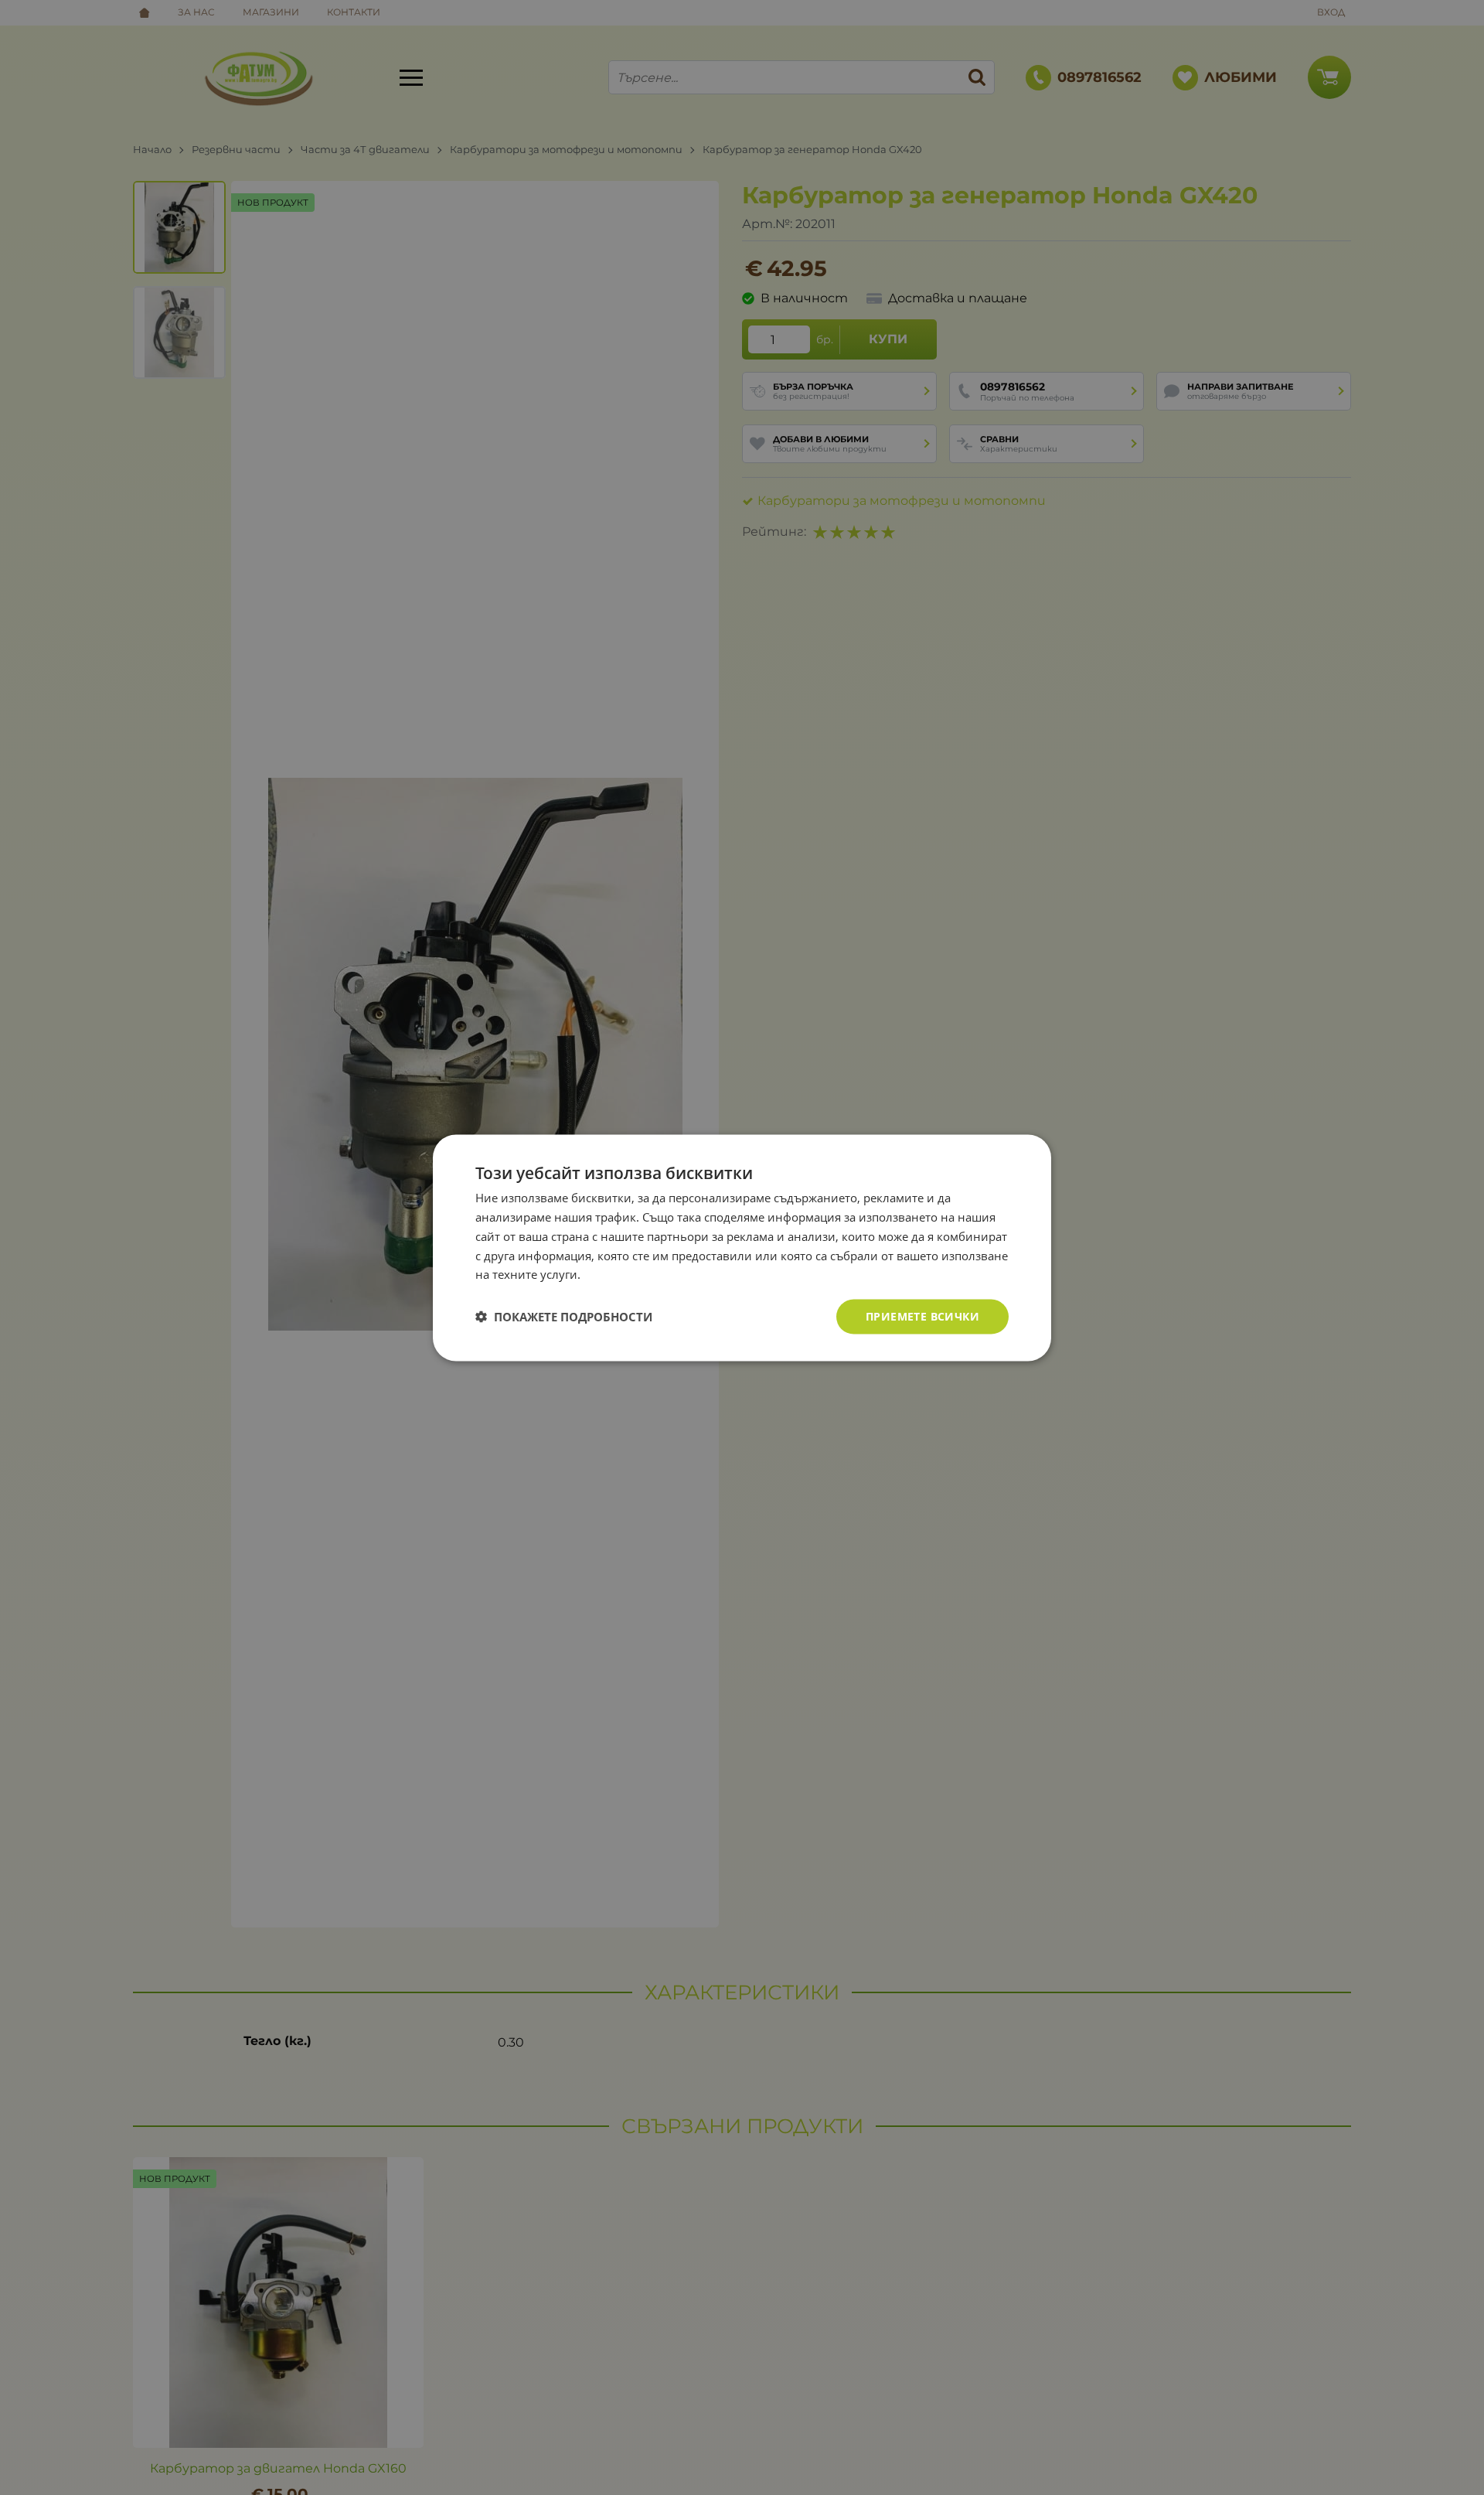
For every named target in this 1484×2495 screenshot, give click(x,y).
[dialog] (742, 1247)
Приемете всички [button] (922, 1316)
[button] (564, 1317)
